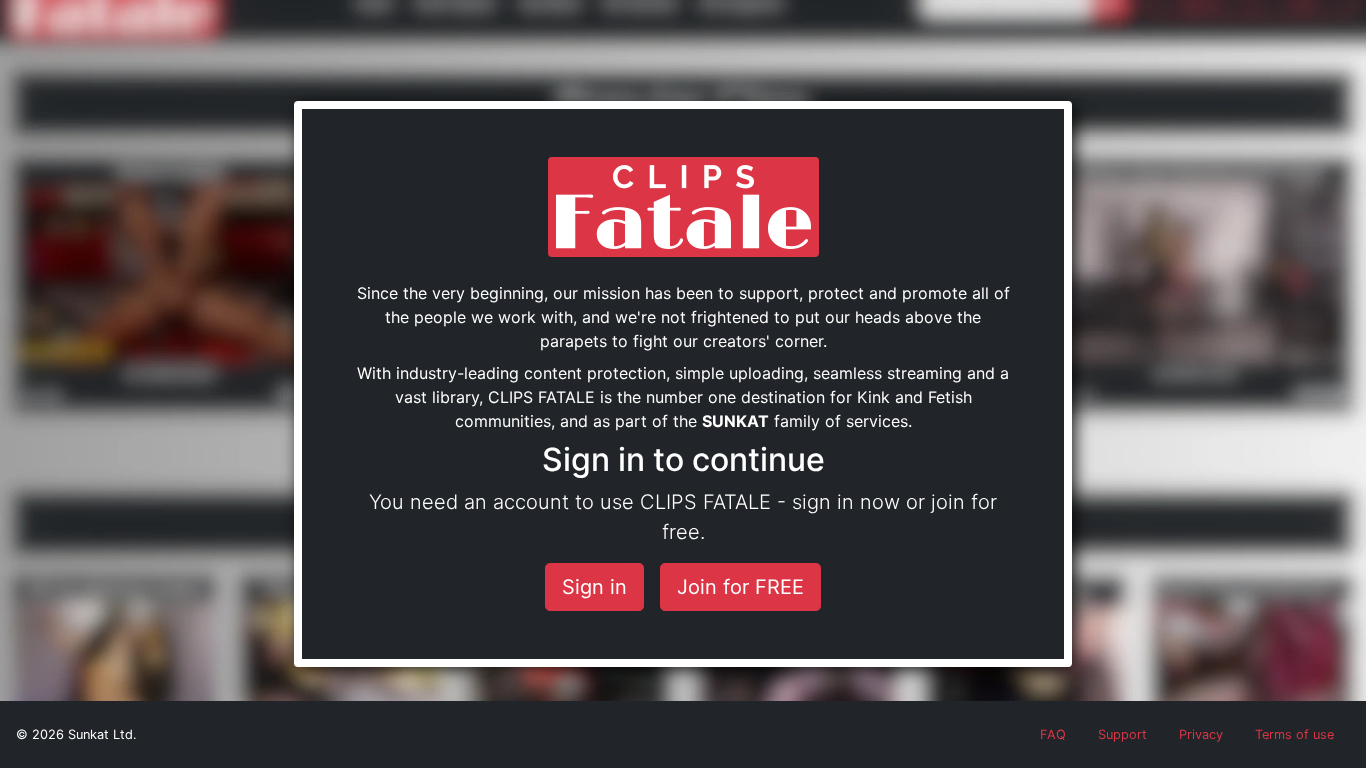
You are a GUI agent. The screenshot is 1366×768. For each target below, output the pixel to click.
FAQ (1053, 734)
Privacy (1201, 734)
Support (1122, 734)
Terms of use (1294, 734)
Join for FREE (740, 587)
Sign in (594, 587)
